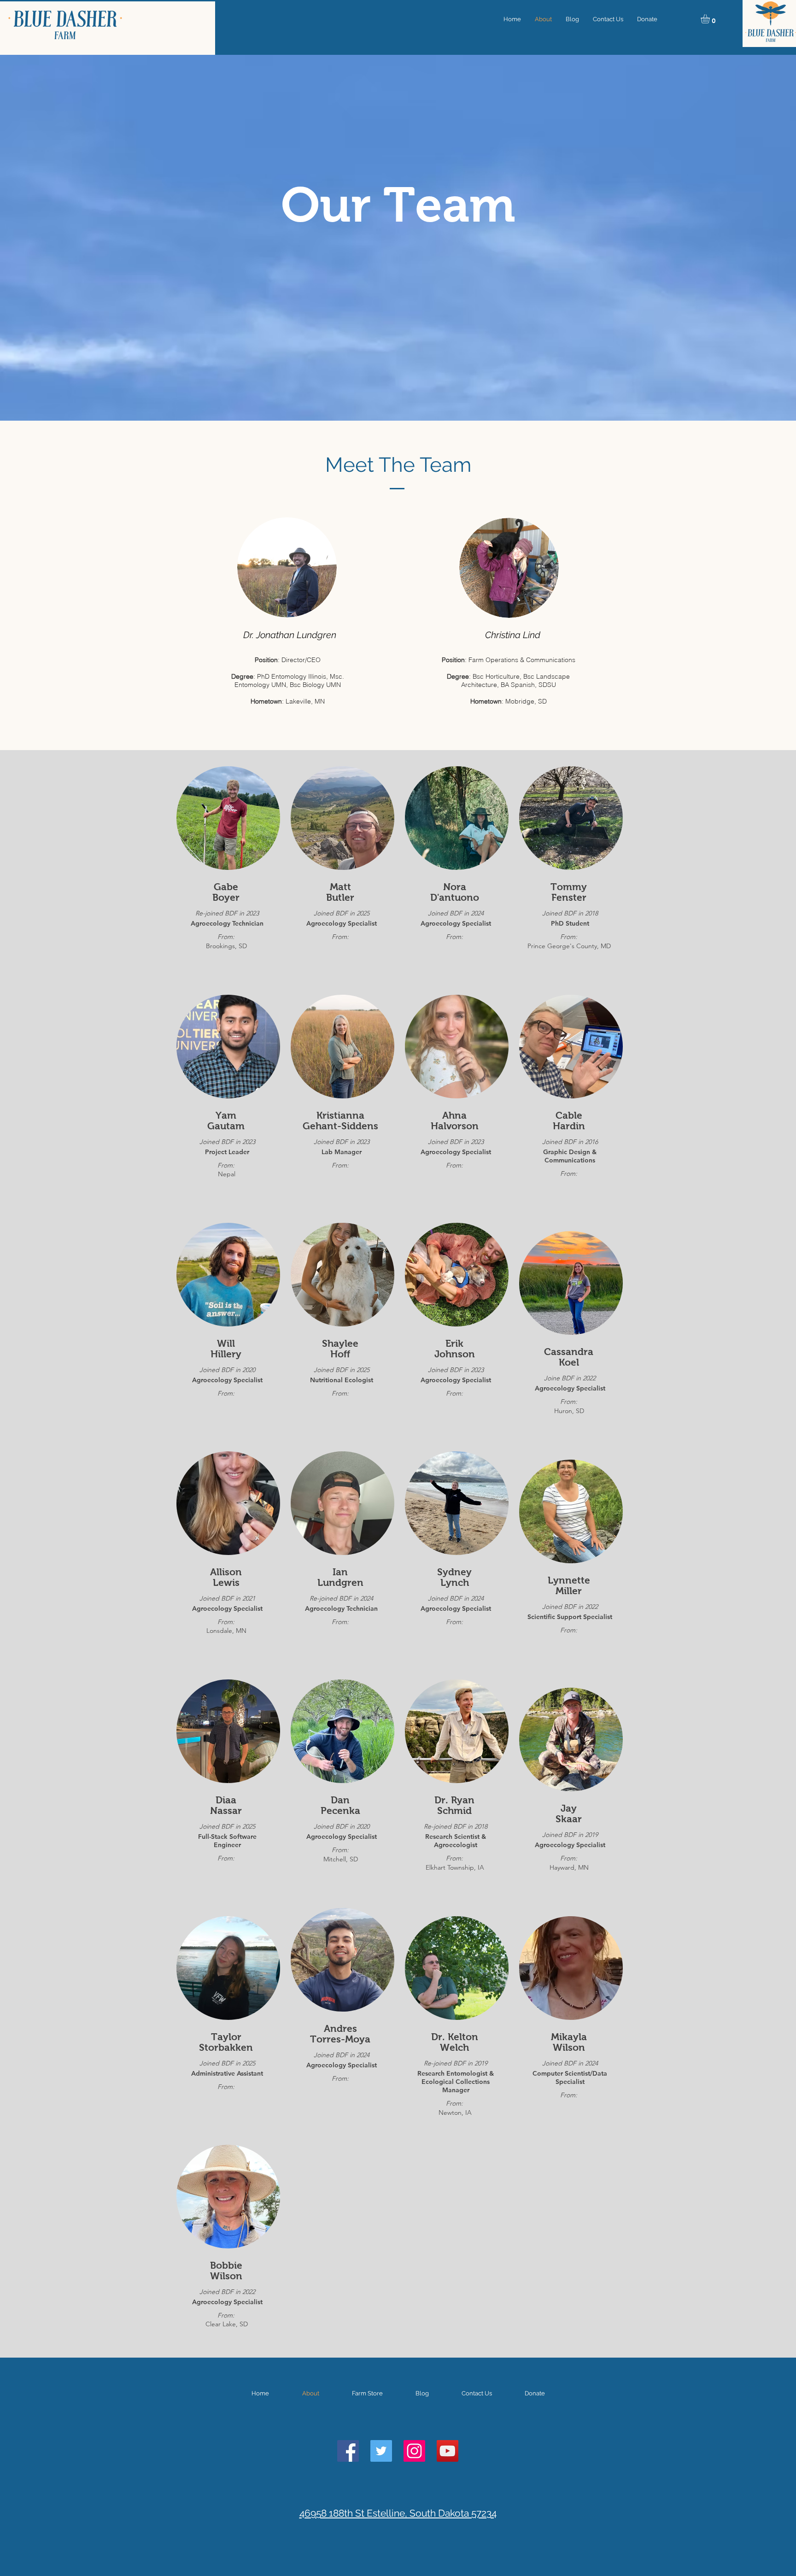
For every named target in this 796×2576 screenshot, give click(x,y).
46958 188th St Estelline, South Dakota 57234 (398, 2513)
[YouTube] (448, 2451)
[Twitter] (381, 2451)
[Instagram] (414, 2451)
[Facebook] (348, 2451)
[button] (711, 19)
